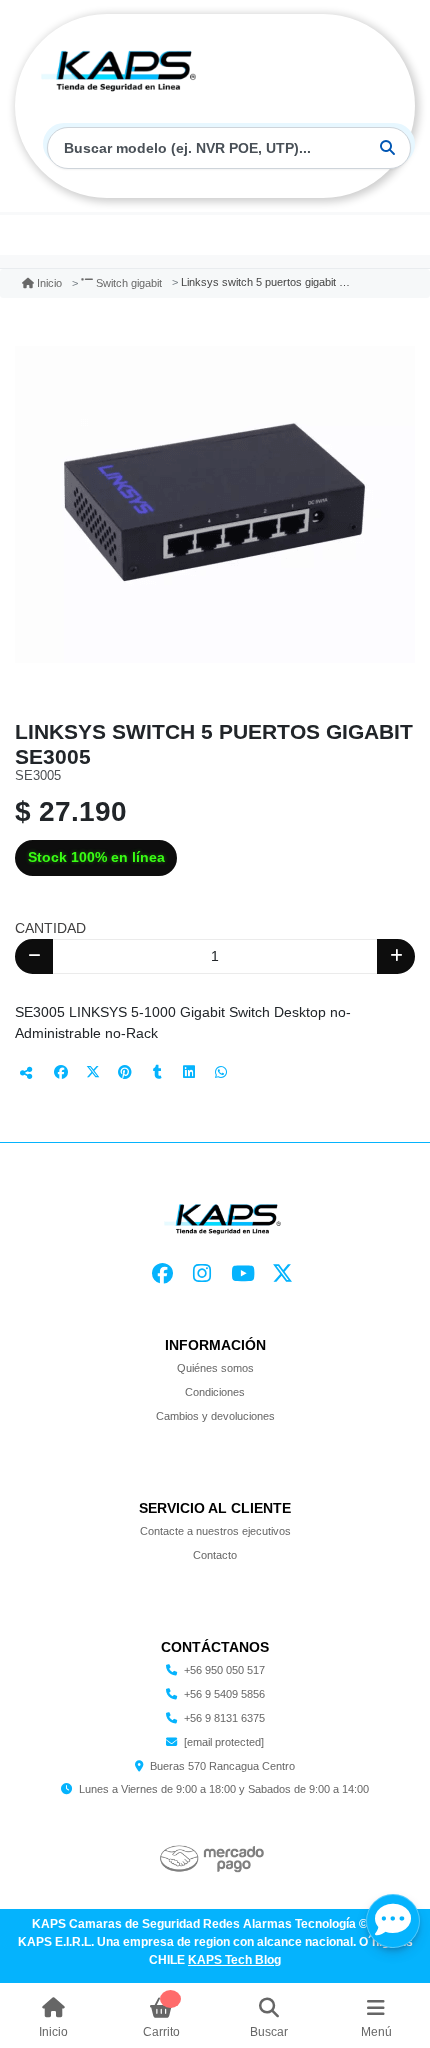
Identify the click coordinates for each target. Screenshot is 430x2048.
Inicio (49, 283)
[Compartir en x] (93, 1072)
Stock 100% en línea (96, 857)
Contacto (215, 1555)
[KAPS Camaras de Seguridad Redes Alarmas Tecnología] (118, 68)
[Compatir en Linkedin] (189, 1072)
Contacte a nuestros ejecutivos (215, 1531)
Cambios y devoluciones (215, 1416)
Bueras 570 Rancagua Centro (222, 1766)
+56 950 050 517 (224, 1670)
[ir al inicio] (222, 1217)
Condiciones (215, 1392)
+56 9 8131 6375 (224, 1718)
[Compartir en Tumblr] (157, 1072)
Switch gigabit (129, 283)
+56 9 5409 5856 (224, 1694)
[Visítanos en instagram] (202, 1273)
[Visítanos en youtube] (242, 1273)
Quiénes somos (215, 1368)
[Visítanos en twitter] (283, 1273)
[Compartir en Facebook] (61, 1072)
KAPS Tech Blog (234, 1960)
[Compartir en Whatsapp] (221, 1072)
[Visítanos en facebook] (162, 1273)
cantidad (50, 928)
